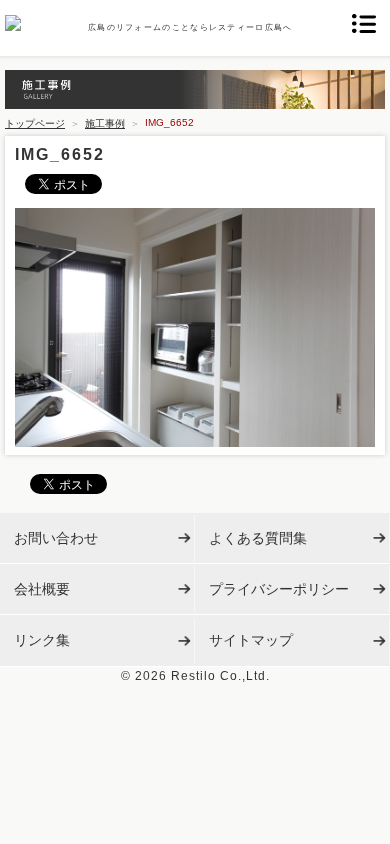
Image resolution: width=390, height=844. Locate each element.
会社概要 (42, 589)
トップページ (35, 123)
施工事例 (105, 123)
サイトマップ (251, 640)
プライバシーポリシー (279, 589)
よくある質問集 (258, 538)
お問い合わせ (56, 538)
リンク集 (42, 640)
